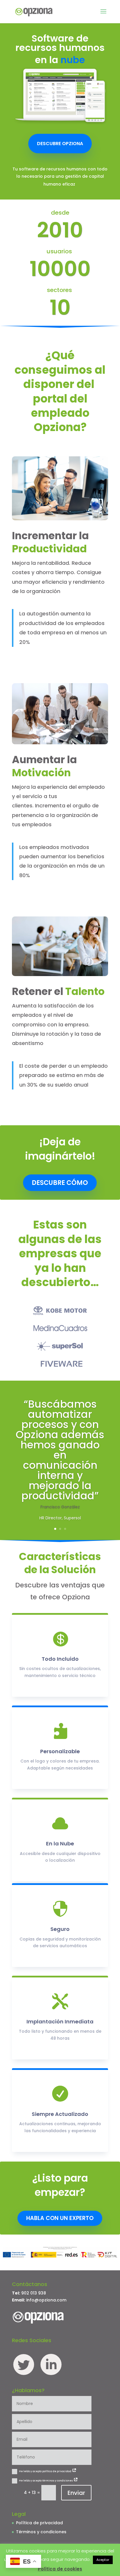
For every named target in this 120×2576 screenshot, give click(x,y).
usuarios (60, 252)
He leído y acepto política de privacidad (45, 2471)
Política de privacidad (39, 2523)
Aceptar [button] (103, 2560)
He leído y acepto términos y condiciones (46, 2481)
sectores (60, 291)
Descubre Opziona (60, 144)
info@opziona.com (46, 2300)
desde (60, 213)
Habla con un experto (60, 2218)
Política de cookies (60, 2569)
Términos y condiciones (41, 2532)
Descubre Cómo (60, 1183)
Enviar (76, 2493)
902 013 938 (34, 2293)
